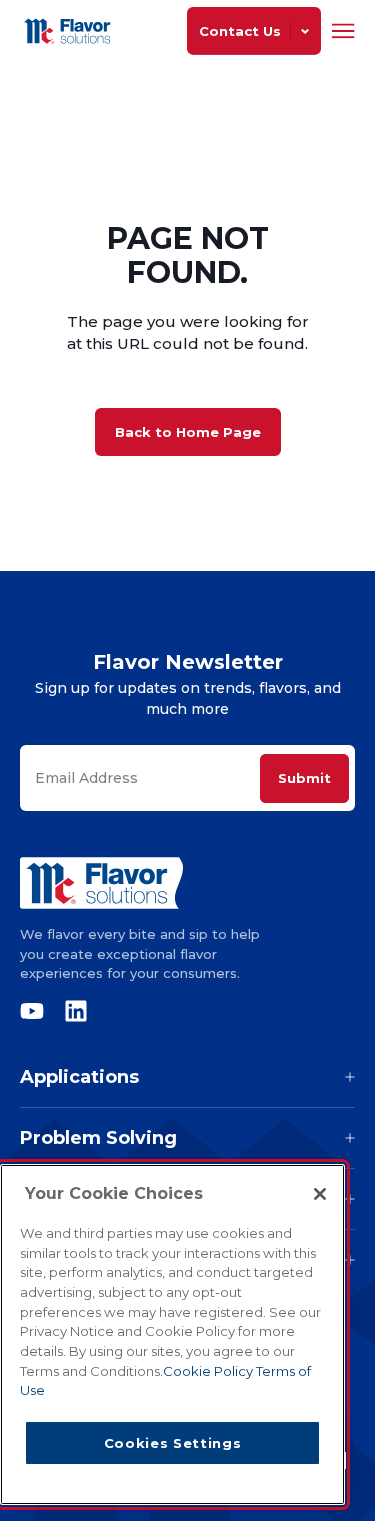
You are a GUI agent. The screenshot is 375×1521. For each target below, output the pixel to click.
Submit (304, 778)
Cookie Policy (209, 1371)
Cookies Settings (173, 1443)
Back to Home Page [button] (188, 432)
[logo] (187, 883)
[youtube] (37, 1011)
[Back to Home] (70, 30)
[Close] (320, 1194)
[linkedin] (71, 1011)
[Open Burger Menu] (343, 30)
